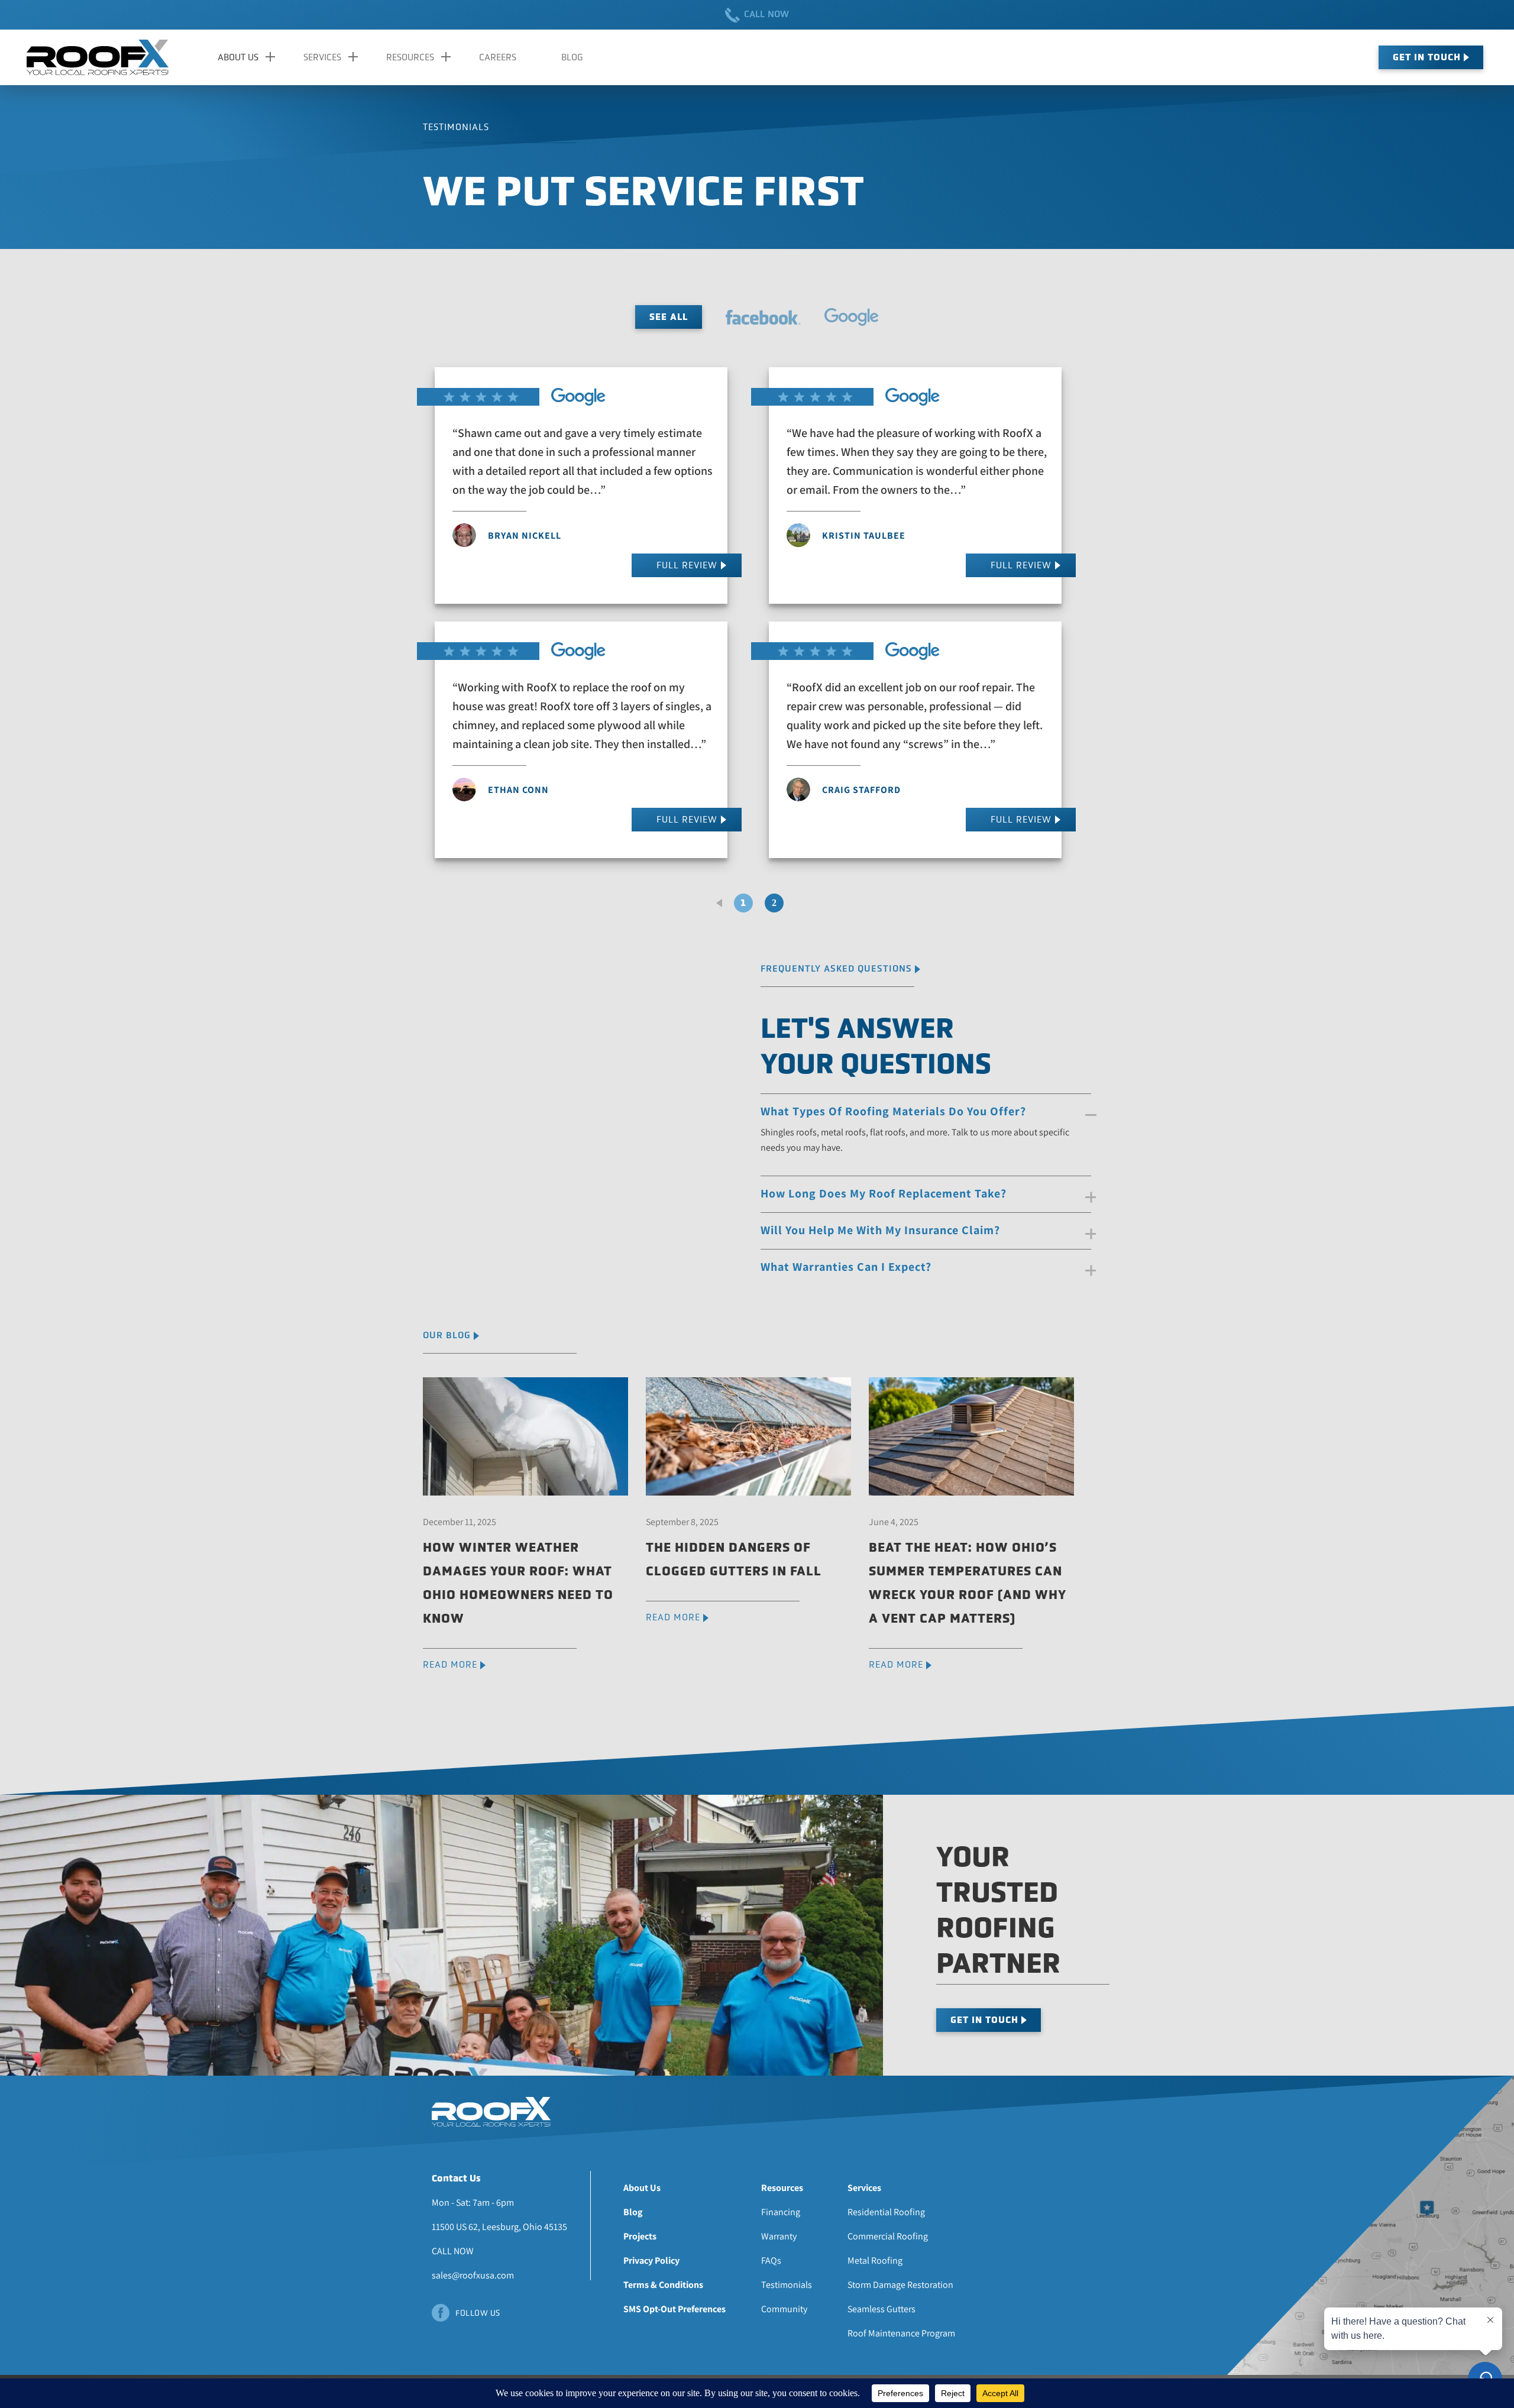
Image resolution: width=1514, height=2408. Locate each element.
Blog (572, 57)
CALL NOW (767, 14)
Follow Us (478, 2313)
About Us (238, 57)
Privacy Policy (651, 2260)
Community (784, 2309)
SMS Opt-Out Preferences (674, 2309)
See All (669, 317)
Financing (781, 2212)
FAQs (771, 2260)
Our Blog (447, 1335)
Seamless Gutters (881, 2309)
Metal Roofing (875, 2260)
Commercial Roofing (888, 2236)
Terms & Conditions (663, 2285)
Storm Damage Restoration (900, 2285)
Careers (498, 57)
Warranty (779, 2236)
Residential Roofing (886, 2212)
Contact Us (456, 2178)
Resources (410, 57)
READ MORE (450, 1664)
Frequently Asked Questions (836, 968)
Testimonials (787, 2285)
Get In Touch (1427, 57)
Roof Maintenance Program (901, 2333)
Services (322, 57)
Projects (640, 2236)
